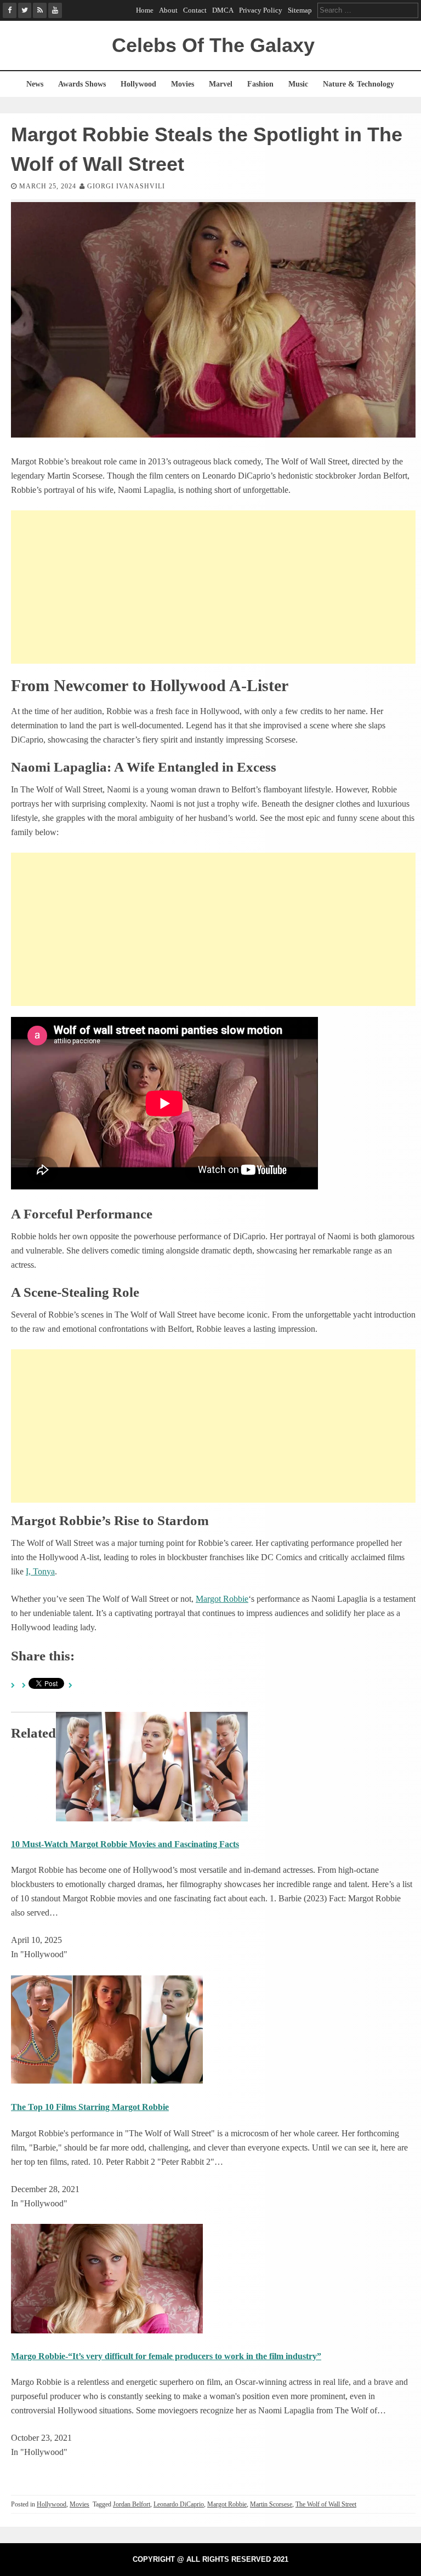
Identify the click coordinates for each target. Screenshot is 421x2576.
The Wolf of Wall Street (326, 2504)
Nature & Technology (359, 84)
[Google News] (40, 10)
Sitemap (300, 10)
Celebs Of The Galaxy (213, 45)
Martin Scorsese (271, 2504)
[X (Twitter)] (25, 10)
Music (298, 84)
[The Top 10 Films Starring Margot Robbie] (107, 2081)
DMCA (223, 10)
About (168, 10)
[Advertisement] (213, 587)
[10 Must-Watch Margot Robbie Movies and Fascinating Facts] (152, 1818)
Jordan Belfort (132, 2504)
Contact (195, 10)
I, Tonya (40, 1571)
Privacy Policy (261, 10)
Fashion (260, 84)
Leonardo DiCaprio (179, 2504)
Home (145, 10)
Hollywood (138, 84)
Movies (183, 84)
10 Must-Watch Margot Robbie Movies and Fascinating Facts (125, 1844)
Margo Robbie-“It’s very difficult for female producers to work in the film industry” (166, 2356)
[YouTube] (55, 10)
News (35, 84)
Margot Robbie (222, 1599)
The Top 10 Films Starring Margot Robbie (90, 2107)
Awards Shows (82, 84)
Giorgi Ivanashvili (126, 186)
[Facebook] (10, 10)
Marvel (221, 84)
